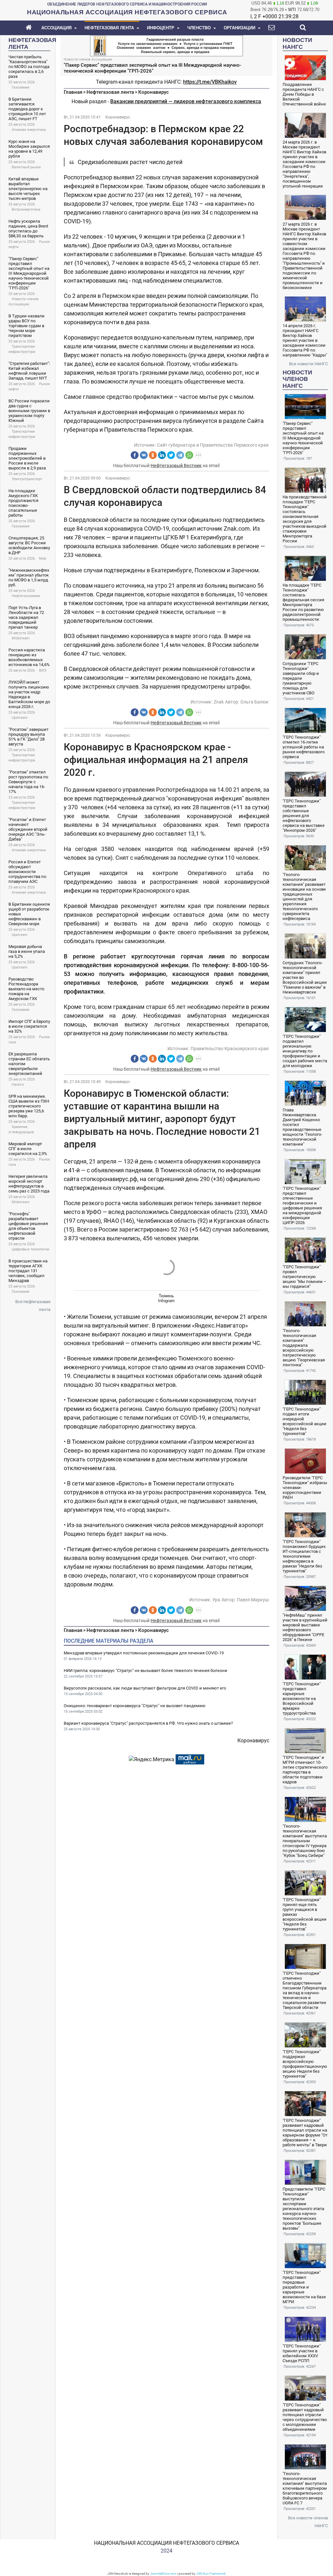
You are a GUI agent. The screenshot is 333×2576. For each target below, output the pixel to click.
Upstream (20, 718)
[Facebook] (135, 455)
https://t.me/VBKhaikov (210, 82)
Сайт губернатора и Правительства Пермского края (213, 445)
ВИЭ (43, 670)
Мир (43, 558)
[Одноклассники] (153, 455)
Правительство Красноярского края (230, 1049)
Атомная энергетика (29, 130)
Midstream (21, 638)
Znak (219, 702)
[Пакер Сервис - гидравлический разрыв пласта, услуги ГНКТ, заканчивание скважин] (166, 45)
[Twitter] (171, 455)
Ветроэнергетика (26, 209)
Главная (73, 92)
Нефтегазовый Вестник (176, 466)
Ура (216, 1600)
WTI (292, 10)
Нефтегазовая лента (110, 92)
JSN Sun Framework (211, 2574)
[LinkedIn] (162, 455)
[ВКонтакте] (144, 455)
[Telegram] (180, 455)
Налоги (18, 1085)
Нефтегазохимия (26, 596)
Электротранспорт (27, 479)
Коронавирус (153, 92)
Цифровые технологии (30, 1249)
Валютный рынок (26, 167)
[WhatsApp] (189, 455)
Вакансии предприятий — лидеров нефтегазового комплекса (186, 101)
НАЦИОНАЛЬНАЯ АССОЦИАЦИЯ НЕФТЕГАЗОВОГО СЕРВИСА (166, 2543)
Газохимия (20, 87)
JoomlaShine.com (163, 2574)
